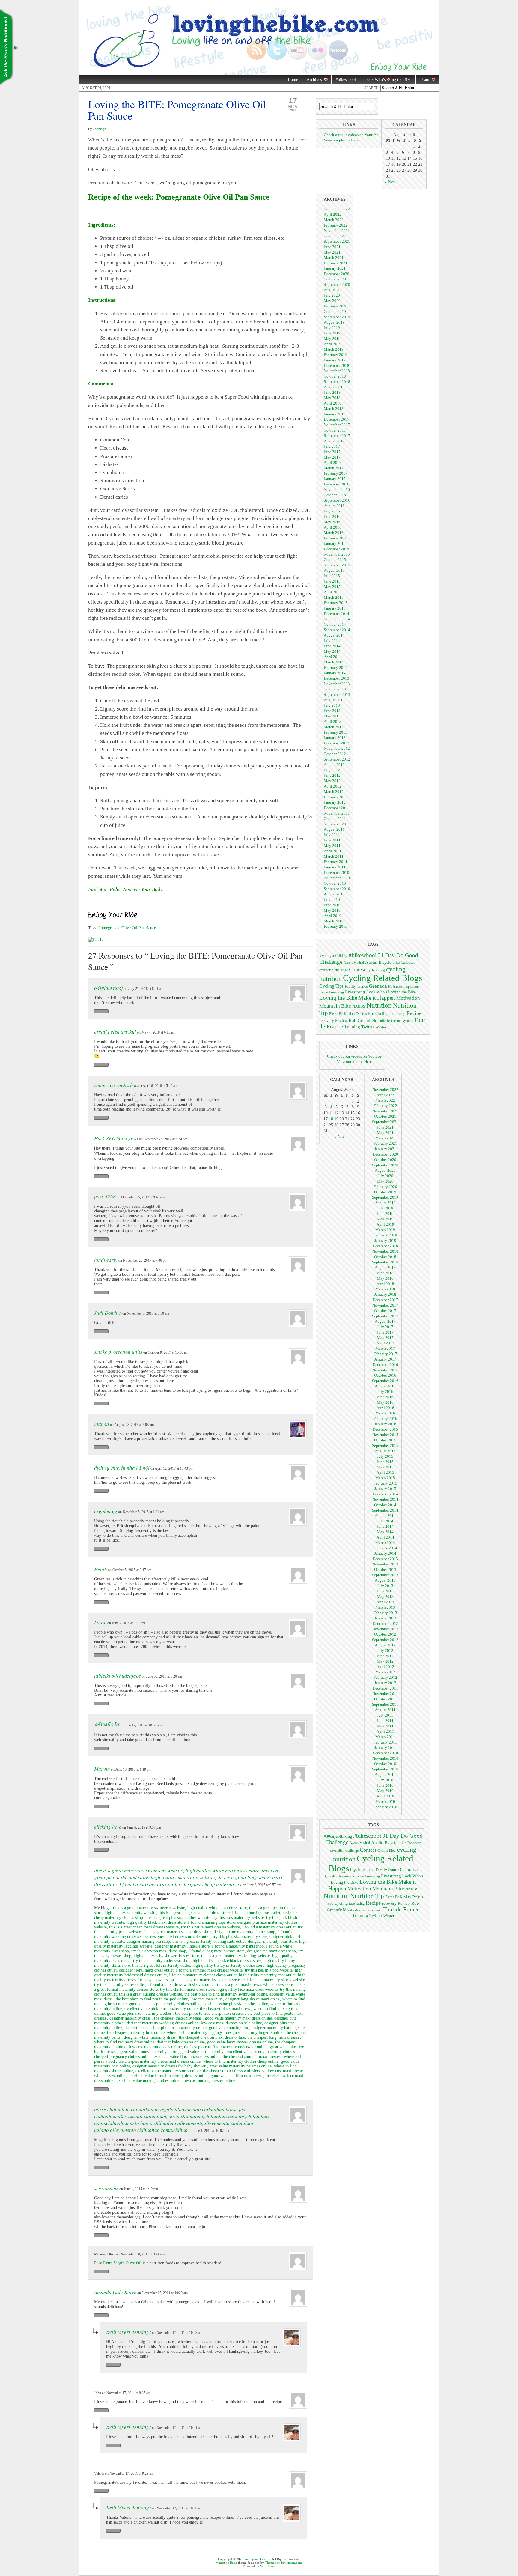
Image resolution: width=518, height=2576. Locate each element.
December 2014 (336, 614)
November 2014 (337, 619)
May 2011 (332, 846)
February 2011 (336, 862)
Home (293, 80)
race (393, 1014)
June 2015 (332, 581)
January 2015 (335, 608)
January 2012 (335, 802)
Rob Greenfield (363, 1020)
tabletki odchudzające (118, 1676)
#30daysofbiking (333, 956)
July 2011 (332, 835)
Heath (101, 1569)
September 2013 (337, 694)
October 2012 (335, 754)
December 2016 (336, 484)
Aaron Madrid (354, 963)
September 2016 (337, 500)
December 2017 (336, 419)
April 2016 (333, 527)
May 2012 (332, 781)
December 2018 (336, 365)
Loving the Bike (338, 998)
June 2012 (332, 775)
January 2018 (335, 414)
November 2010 (337, 878)
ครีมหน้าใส (106, 1724)
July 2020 (332, 295)
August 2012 (334, 765)
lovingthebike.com (257, 2559)
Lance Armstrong (332, 992)
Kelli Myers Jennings (129, 2332)
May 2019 (332, 338)
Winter (381, 1027)
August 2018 (334, 387)
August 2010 (334, 894)
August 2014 (334, 635)
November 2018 (337, 371)
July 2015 (332, 576)
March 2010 (334, 921)
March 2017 (334, 468)
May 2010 (332, 910)
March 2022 (334, 220)
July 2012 (332, 770)
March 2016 (334, 533)
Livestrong (355, 992)
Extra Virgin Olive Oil (122, 2263)
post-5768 (105, 1196)
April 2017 (333, 463)
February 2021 (336, 263)
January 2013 (335, 738)
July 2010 (332, 899)
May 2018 (332, 398)
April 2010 (333, 916)
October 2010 (335, 883)
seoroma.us (106, 2188)
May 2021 (332, 252)
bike (396, 962)
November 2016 (337, 490)
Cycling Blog (376, 970)
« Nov (390, 182)
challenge (341, 970)
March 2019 (334, 349)
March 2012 (334, 792)
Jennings (100, 129)
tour (410, 1021)
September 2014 (337, 630)
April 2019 (333, 344)
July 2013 (332, 705)
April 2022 (333, 214)
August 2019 (334, 322)
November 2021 (337, 231)
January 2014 (335, 673)
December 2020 (336, 274)
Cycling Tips (331, 986)
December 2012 (336, 743)
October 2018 (335, 376)
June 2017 (332, 452)
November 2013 (337, 684)
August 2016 (334, 506)
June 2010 (332, 905)
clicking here (108, 1827)
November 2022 (337, 209)
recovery (327, 1021)
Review (341, 1021)
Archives (312, 80)
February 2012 (336, 797)
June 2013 (332, 711)
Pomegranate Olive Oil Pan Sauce (127, 928)
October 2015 (335, 560)
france (363, 986)
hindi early (106, 1260)
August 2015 (334, 570)
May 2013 (332, 716)
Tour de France (401, 1909)
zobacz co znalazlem (116, 1085)
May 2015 (332, 587)
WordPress (267, 2566)
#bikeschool (346, 80)
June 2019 (332, 333)
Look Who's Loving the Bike (391, 992)
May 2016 (332, 522)
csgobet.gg (106, 1511)
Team (423, 80)
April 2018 (333, 403)
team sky (400, 1021)
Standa (102, 1424)
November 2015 (337, 554)
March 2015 (334, 597)
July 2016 (332, 511)
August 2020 (334, 290)
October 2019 (335, 312)
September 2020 (337, 285)
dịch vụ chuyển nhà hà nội (122, 1468)
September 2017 (337, 436)
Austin (371, 962)
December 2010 (336, 873)
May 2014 (332, 651)
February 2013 (336, 732)
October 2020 (335, 279)
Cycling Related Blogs (383, 978)
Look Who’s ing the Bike (386, 80)
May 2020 (332, 301)
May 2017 (332, 457)
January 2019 (335, 360)
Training (352, 1027)
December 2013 (336, 678)
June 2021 (332, 247)
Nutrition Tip (367, 1896)
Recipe (414, 1013)
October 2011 (335, 819)
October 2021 (335, 236)
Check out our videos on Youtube (351, 135)
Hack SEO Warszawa (116, 1138)
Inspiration (411, 987)
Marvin (102, 1769)
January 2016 (335, 543)
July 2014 (332, 641)
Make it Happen (377, 998)
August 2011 (334, 829)
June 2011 (332, 840)
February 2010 (336, 926)
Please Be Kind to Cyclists (348, 1014)
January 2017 (335, 479)
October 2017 (335, 430)
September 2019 (337, 317)
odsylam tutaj (109, 988)
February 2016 (336, 538)
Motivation (408, 998)
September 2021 (337, 241)
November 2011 (337, 813)
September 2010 (337, 889)
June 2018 (332, 392)
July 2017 (332, 446)
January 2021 (335, 268)
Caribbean (408, 963)
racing (401, 1014)
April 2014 (333, 657)
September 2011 (337, 824)
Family (350, 986)
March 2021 (334, 258)
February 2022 (336, 225)
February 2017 (336, 473)
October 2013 (335, 689)
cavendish (326, 970)
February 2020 (336, 306)
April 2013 (333, 721)
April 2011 (333, 851)
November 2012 (337, 748)
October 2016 (335, 495)
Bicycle (385, 962)
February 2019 (336, 355)
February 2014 (336, 668)
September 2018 (337, 382)
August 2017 (334, 441)
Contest (357, 969)
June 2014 (332, 646)
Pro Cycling (378, 1013)
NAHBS (359, 1006)
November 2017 (337, 425)
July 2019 (332, 328)
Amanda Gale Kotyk (115, 2292)
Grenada (378, 986)
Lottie (100, 1622)
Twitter (368, 1027)
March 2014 (334, 662)
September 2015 (337, 565)
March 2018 (334, 409)
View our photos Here (341, 140)
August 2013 (334, 700)
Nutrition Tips (9, 48)
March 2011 (334, 856)
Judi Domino (108, 1313)
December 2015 (336, 549)
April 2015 (333, 592)
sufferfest (385, 1021)
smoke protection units (118, 1352)
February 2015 (336, 603)
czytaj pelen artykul (115, 1032)
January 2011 (335, 867)
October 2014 (335, 624)
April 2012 (333, 786)
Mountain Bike (335, 1006)
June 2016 (332, 516)
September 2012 (337, 759)
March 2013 (334, 727)
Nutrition (379, 1005)
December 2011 (336, 808)
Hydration (395, 987)
